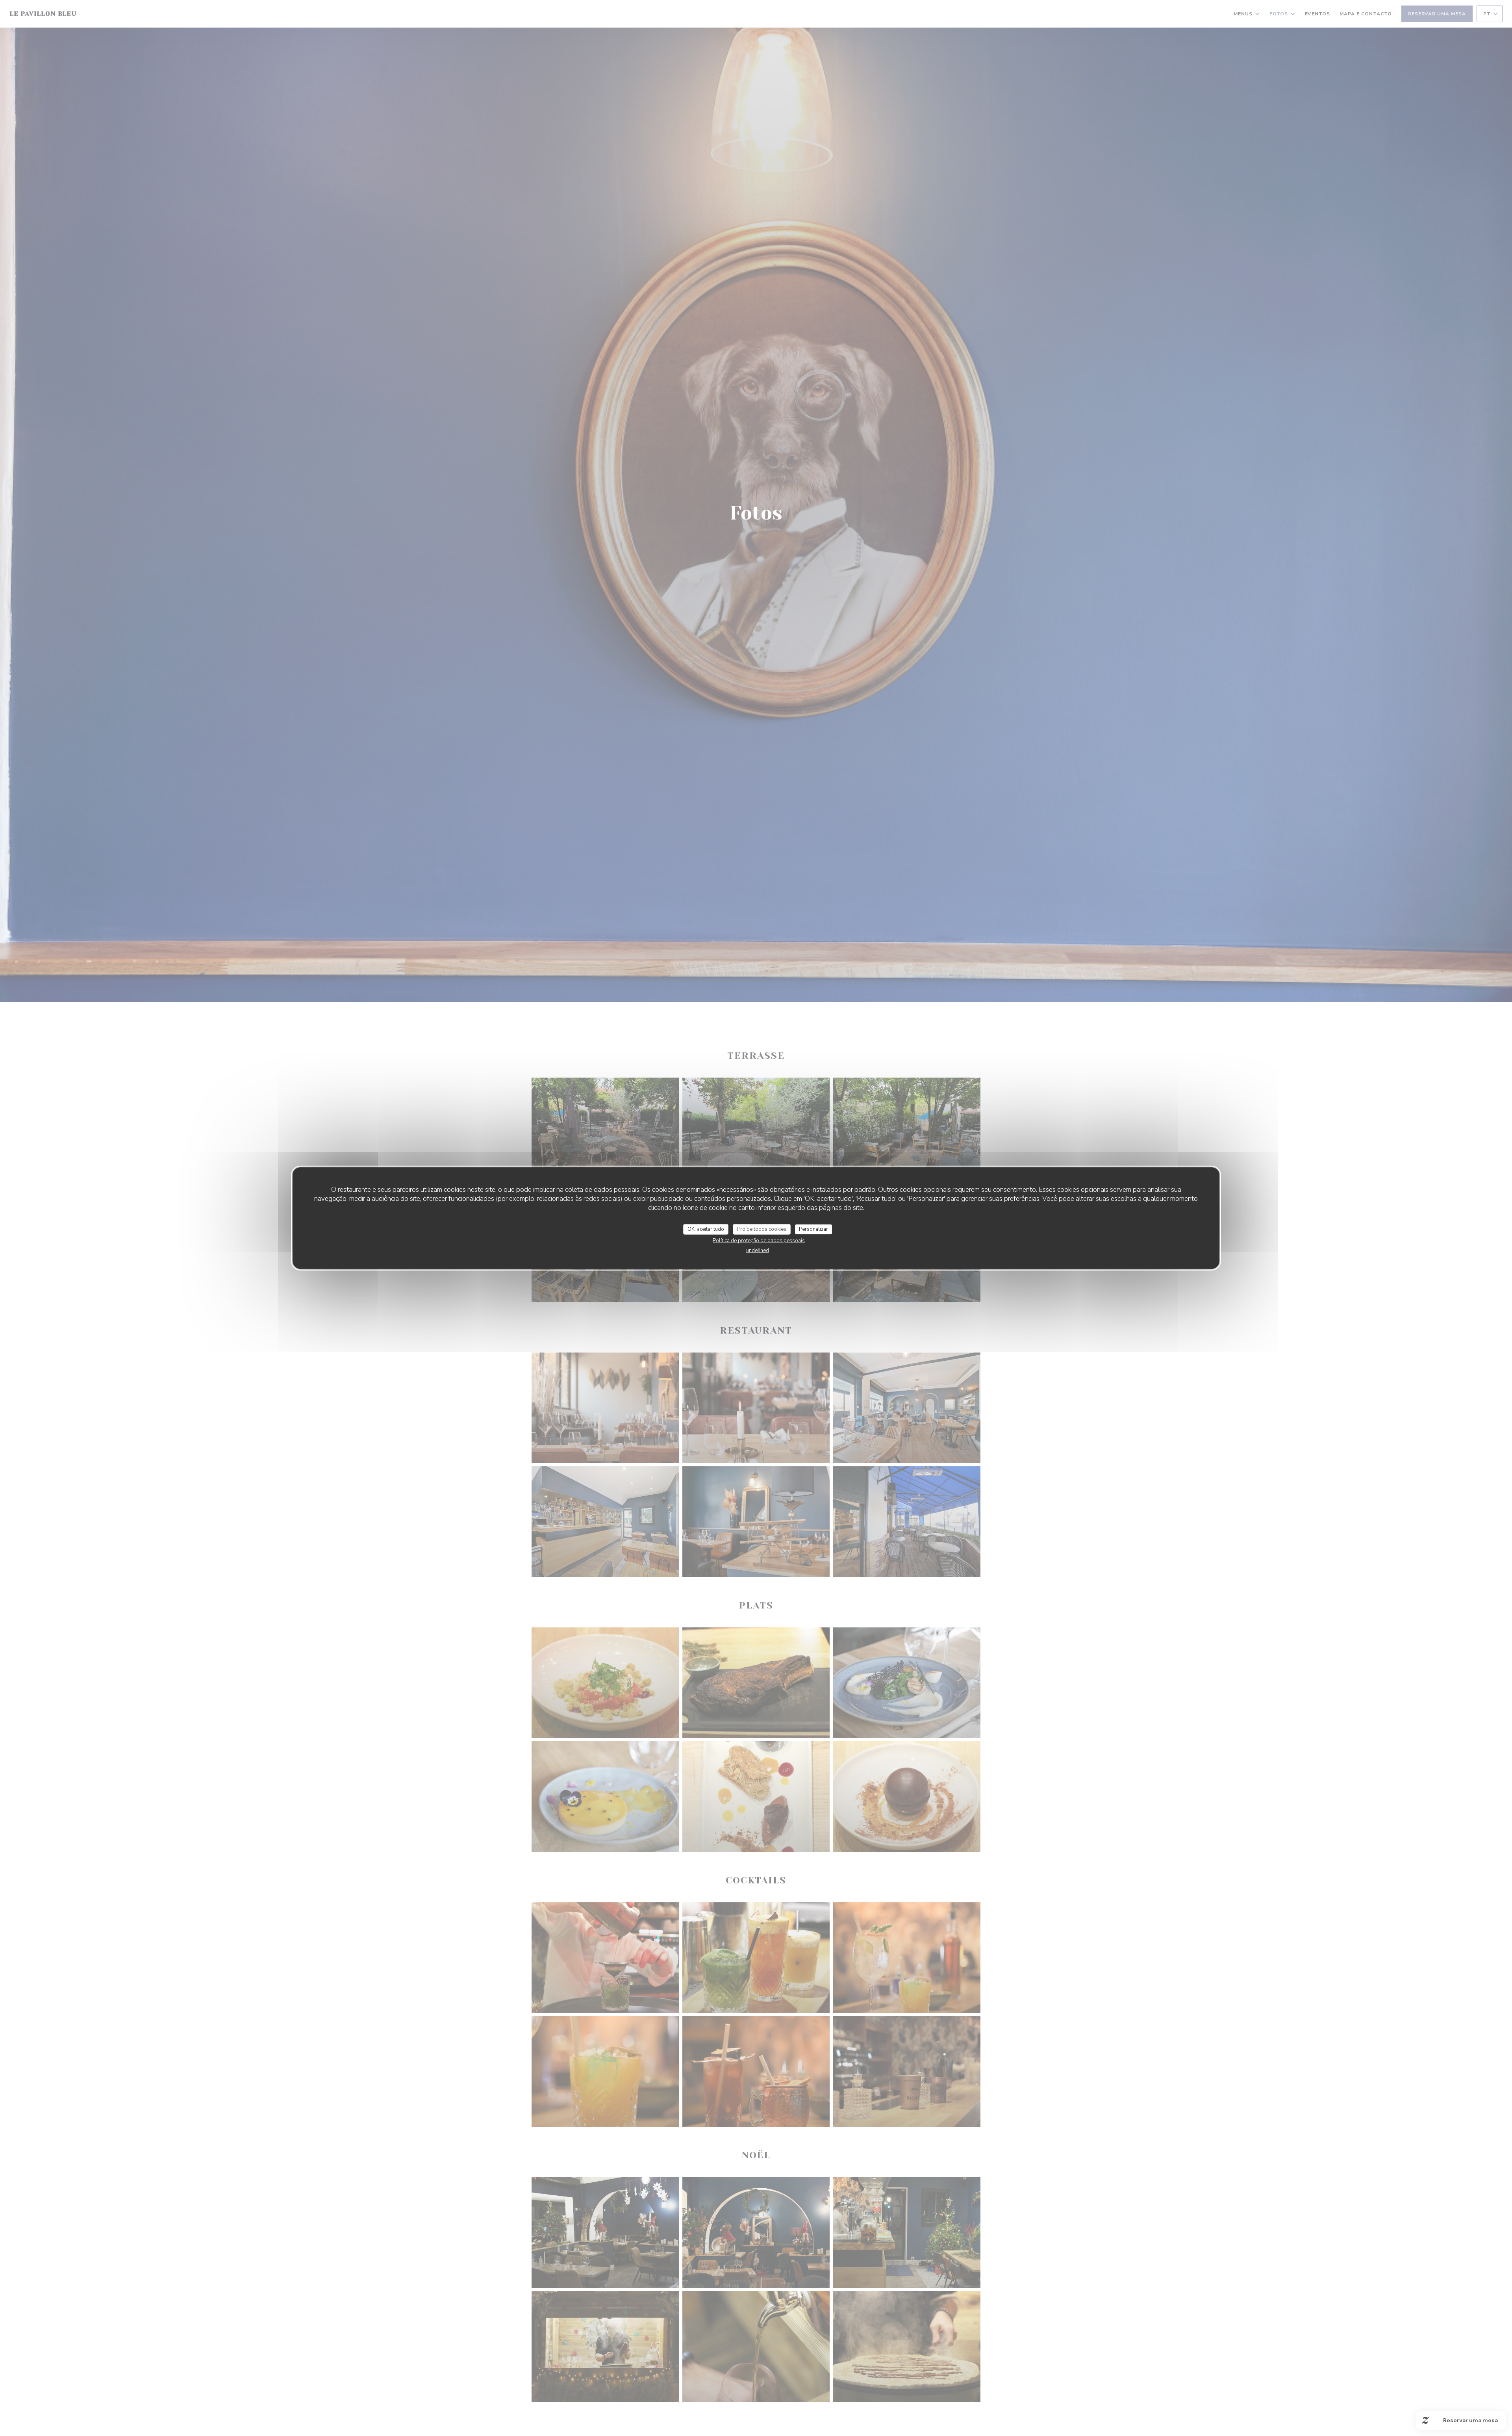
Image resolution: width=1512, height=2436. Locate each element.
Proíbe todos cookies (762, 1229)
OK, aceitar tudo (706, 1229)
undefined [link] (758, 1250)
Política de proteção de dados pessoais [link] (759, 1241)
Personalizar (813, 1229)
